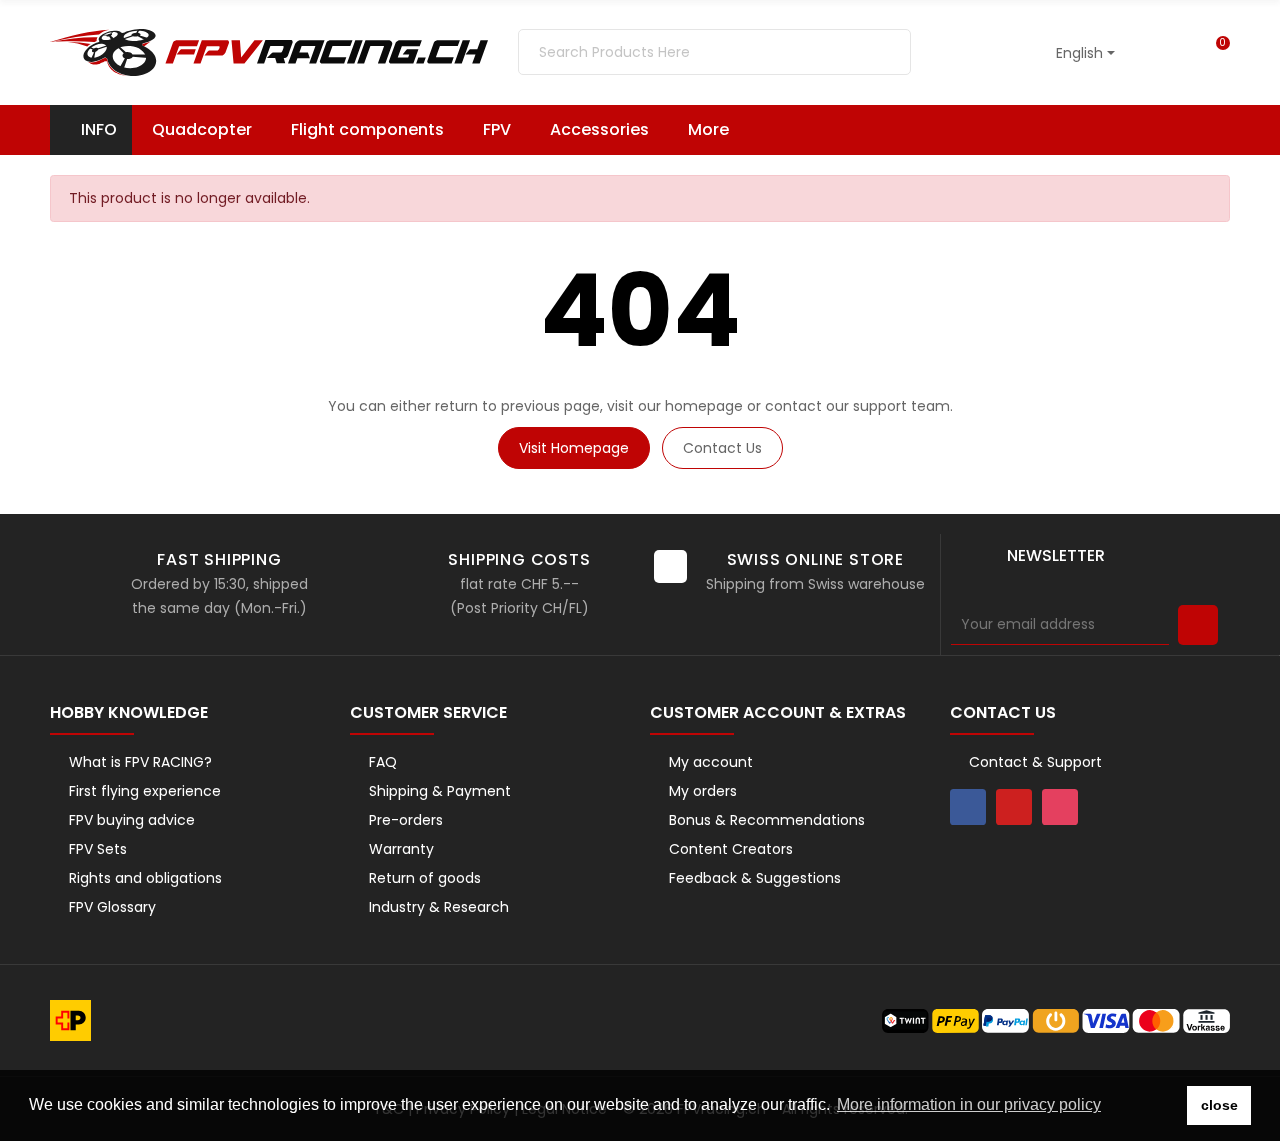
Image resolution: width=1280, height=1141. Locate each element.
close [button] (1219, 1105)
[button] (718, 130)
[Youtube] (1014, 807)
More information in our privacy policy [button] (969, 1104)
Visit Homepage (574, 448)
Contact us (722, 448)
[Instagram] (1060, 807)
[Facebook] (968, 807)
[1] (1198, 625)
